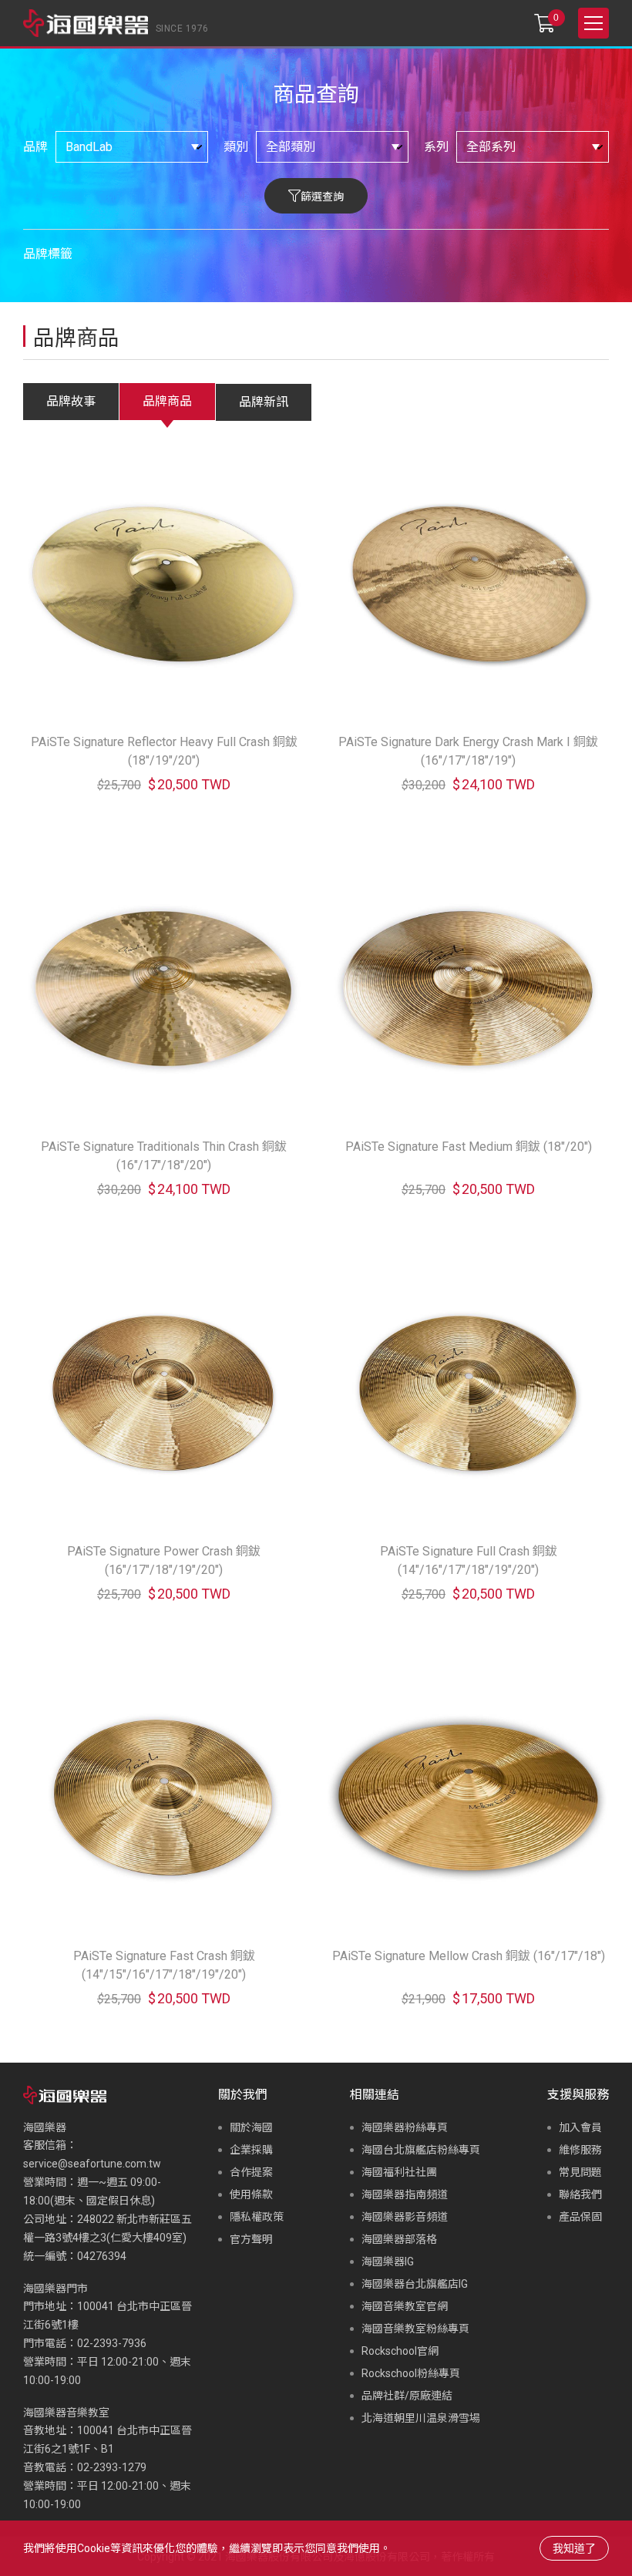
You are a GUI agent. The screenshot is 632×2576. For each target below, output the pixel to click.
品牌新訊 (264, 402)
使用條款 (251, 2194)
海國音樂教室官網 (405, 2306)
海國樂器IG (388, 2262)
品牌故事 (71, 401)
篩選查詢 (322, 197)
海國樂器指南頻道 (405, 2194)
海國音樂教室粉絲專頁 (415, 2329)
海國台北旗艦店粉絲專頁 (421, 2150)
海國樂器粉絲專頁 (405, 2127)
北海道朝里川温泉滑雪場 (421, 2418)
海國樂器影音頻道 (405, 2217)
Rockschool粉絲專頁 (411, 2373)
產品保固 (580, 2217)
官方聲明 (251, 2239)
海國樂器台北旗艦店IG (415, 2284)
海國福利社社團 (399, 2172)
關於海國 (251, 2127)
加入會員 (580, 2127)
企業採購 (251, 2150)
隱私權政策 (257, 2217)
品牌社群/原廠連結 (407, 2396)
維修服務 (580, 2150)
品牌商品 (167, 401)
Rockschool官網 (400, 2351)
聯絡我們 (580, 2194)
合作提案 (251, 2172)
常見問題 (580, 2172)
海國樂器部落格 (399, 2239)
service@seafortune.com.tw (92, 2164)
